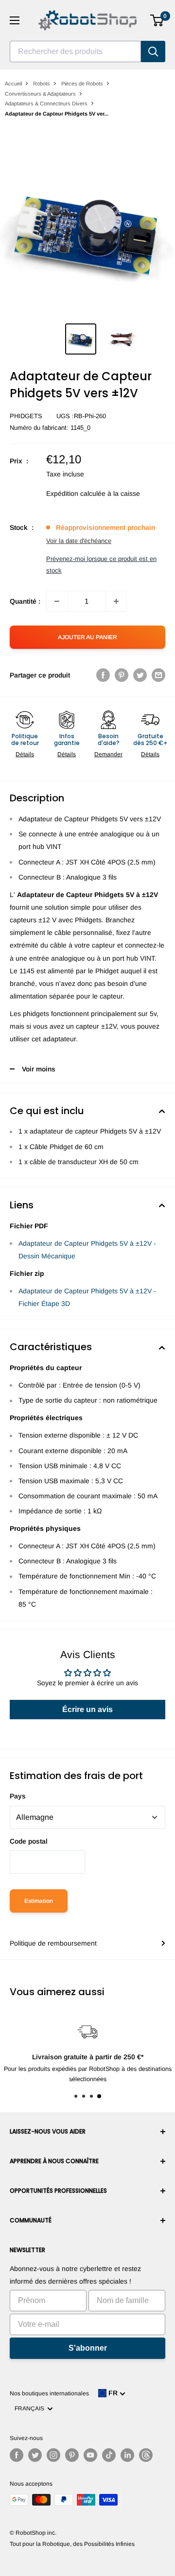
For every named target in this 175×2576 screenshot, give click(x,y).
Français (31, 2408)
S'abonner (88, 2348)
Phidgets (26, 416)
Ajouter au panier (87, 637)
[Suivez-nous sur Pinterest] (72, 2455)
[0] (157, 20)
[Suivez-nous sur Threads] (146, 2455)
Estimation (39, 1901)
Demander (108, 754)
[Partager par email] (158, 675)
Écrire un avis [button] (87, 1709)
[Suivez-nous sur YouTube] (90, 2455)
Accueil (13, 84)
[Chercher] (153, 51)
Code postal (29, 1841)
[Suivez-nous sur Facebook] (17, 2455)
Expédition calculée (76, 493)
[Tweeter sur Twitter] (140, 675)
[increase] (116, 601)
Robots (42, 84)
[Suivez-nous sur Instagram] (53, 2455)
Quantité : (25, 601)
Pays (18, 1796)
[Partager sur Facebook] (103, 675)
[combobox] (75, 51)
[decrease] (57, 601)
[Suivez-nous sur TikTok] (109, 2455)
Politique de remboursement (53, 1943)
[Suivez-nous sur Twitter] (35, 2455)
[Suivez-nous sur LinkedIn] (127, 2455)
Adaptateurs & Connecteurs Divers (46, 103)
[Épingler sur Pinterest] (122, 675)
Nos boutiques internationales (49, 2393)
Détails (25, 754)
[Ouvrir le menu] (15, 20)
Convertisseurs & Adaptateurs (40, 94)
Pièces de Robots (82, 84)
